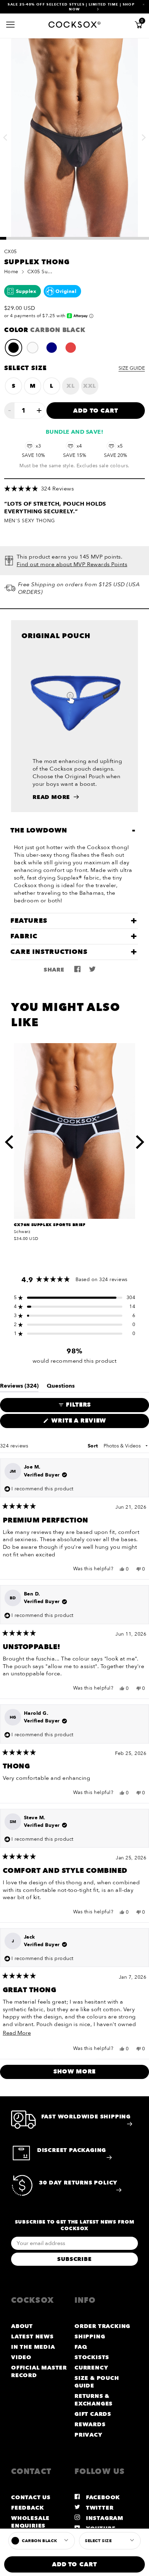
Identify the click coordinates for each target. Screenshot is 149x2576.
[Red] (71, 348)
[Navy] (52, 348)
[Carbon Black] (14, 348)
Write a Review (94, 1422)
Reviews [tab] (19, 1387)
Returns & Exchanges (94, 2400)
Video (21, 2357)
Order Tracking (102, 2326)
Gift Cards (93, 2414)
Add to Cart (95, 411)
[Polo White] (33, 348)
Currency (91, 2368)
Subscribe (74, 2259)
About (22, 2326)
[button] (74, 489)
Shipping (90, 2337)
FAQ (81, 2347)
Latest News (32, 2337)
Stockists (92, 2357)
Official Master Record (39, 2372)
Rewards (90, 2425)
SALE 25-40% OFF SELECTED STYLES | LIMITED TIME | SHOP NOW (71, 7)
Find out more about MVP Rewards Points (72, 564)
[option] (74, 7)
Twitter (99, 2508)
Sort (94, 1446)
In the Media (33, 2347)
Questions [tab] (61, 1387)
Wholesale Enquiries (30, 2522)
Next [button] (144, 134)
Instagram (104, 2518)
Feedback (27, 2508)
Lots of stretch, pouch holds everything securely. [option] (55, 508)
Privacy (89, 2435)
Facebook (102, 2497)
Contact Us (31, 2497)
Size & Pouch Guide (97, 2382)
